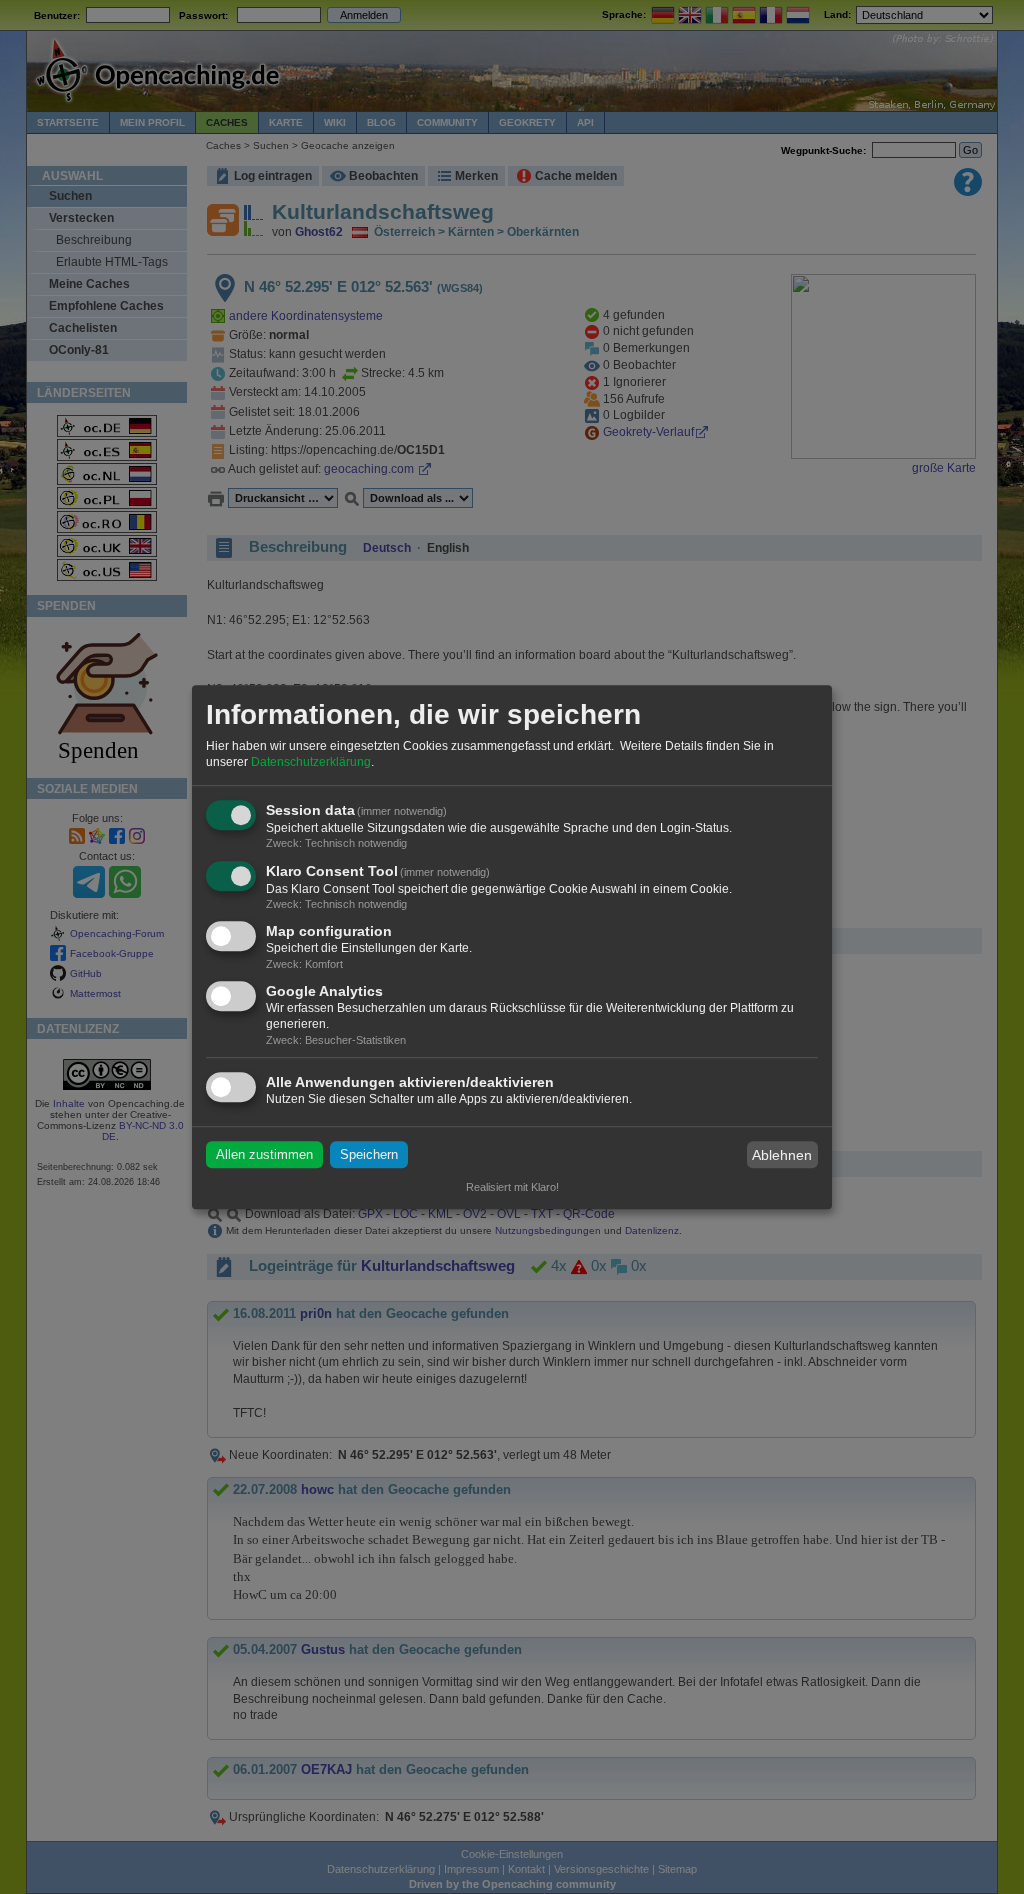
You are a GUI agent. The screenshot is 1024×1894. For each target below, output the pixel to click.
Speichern (369, 1154)
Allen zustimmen (264, 1154)
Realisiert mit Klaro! (512, 1187)
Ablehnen (782, 1155)
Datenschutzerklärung (311, 762)
